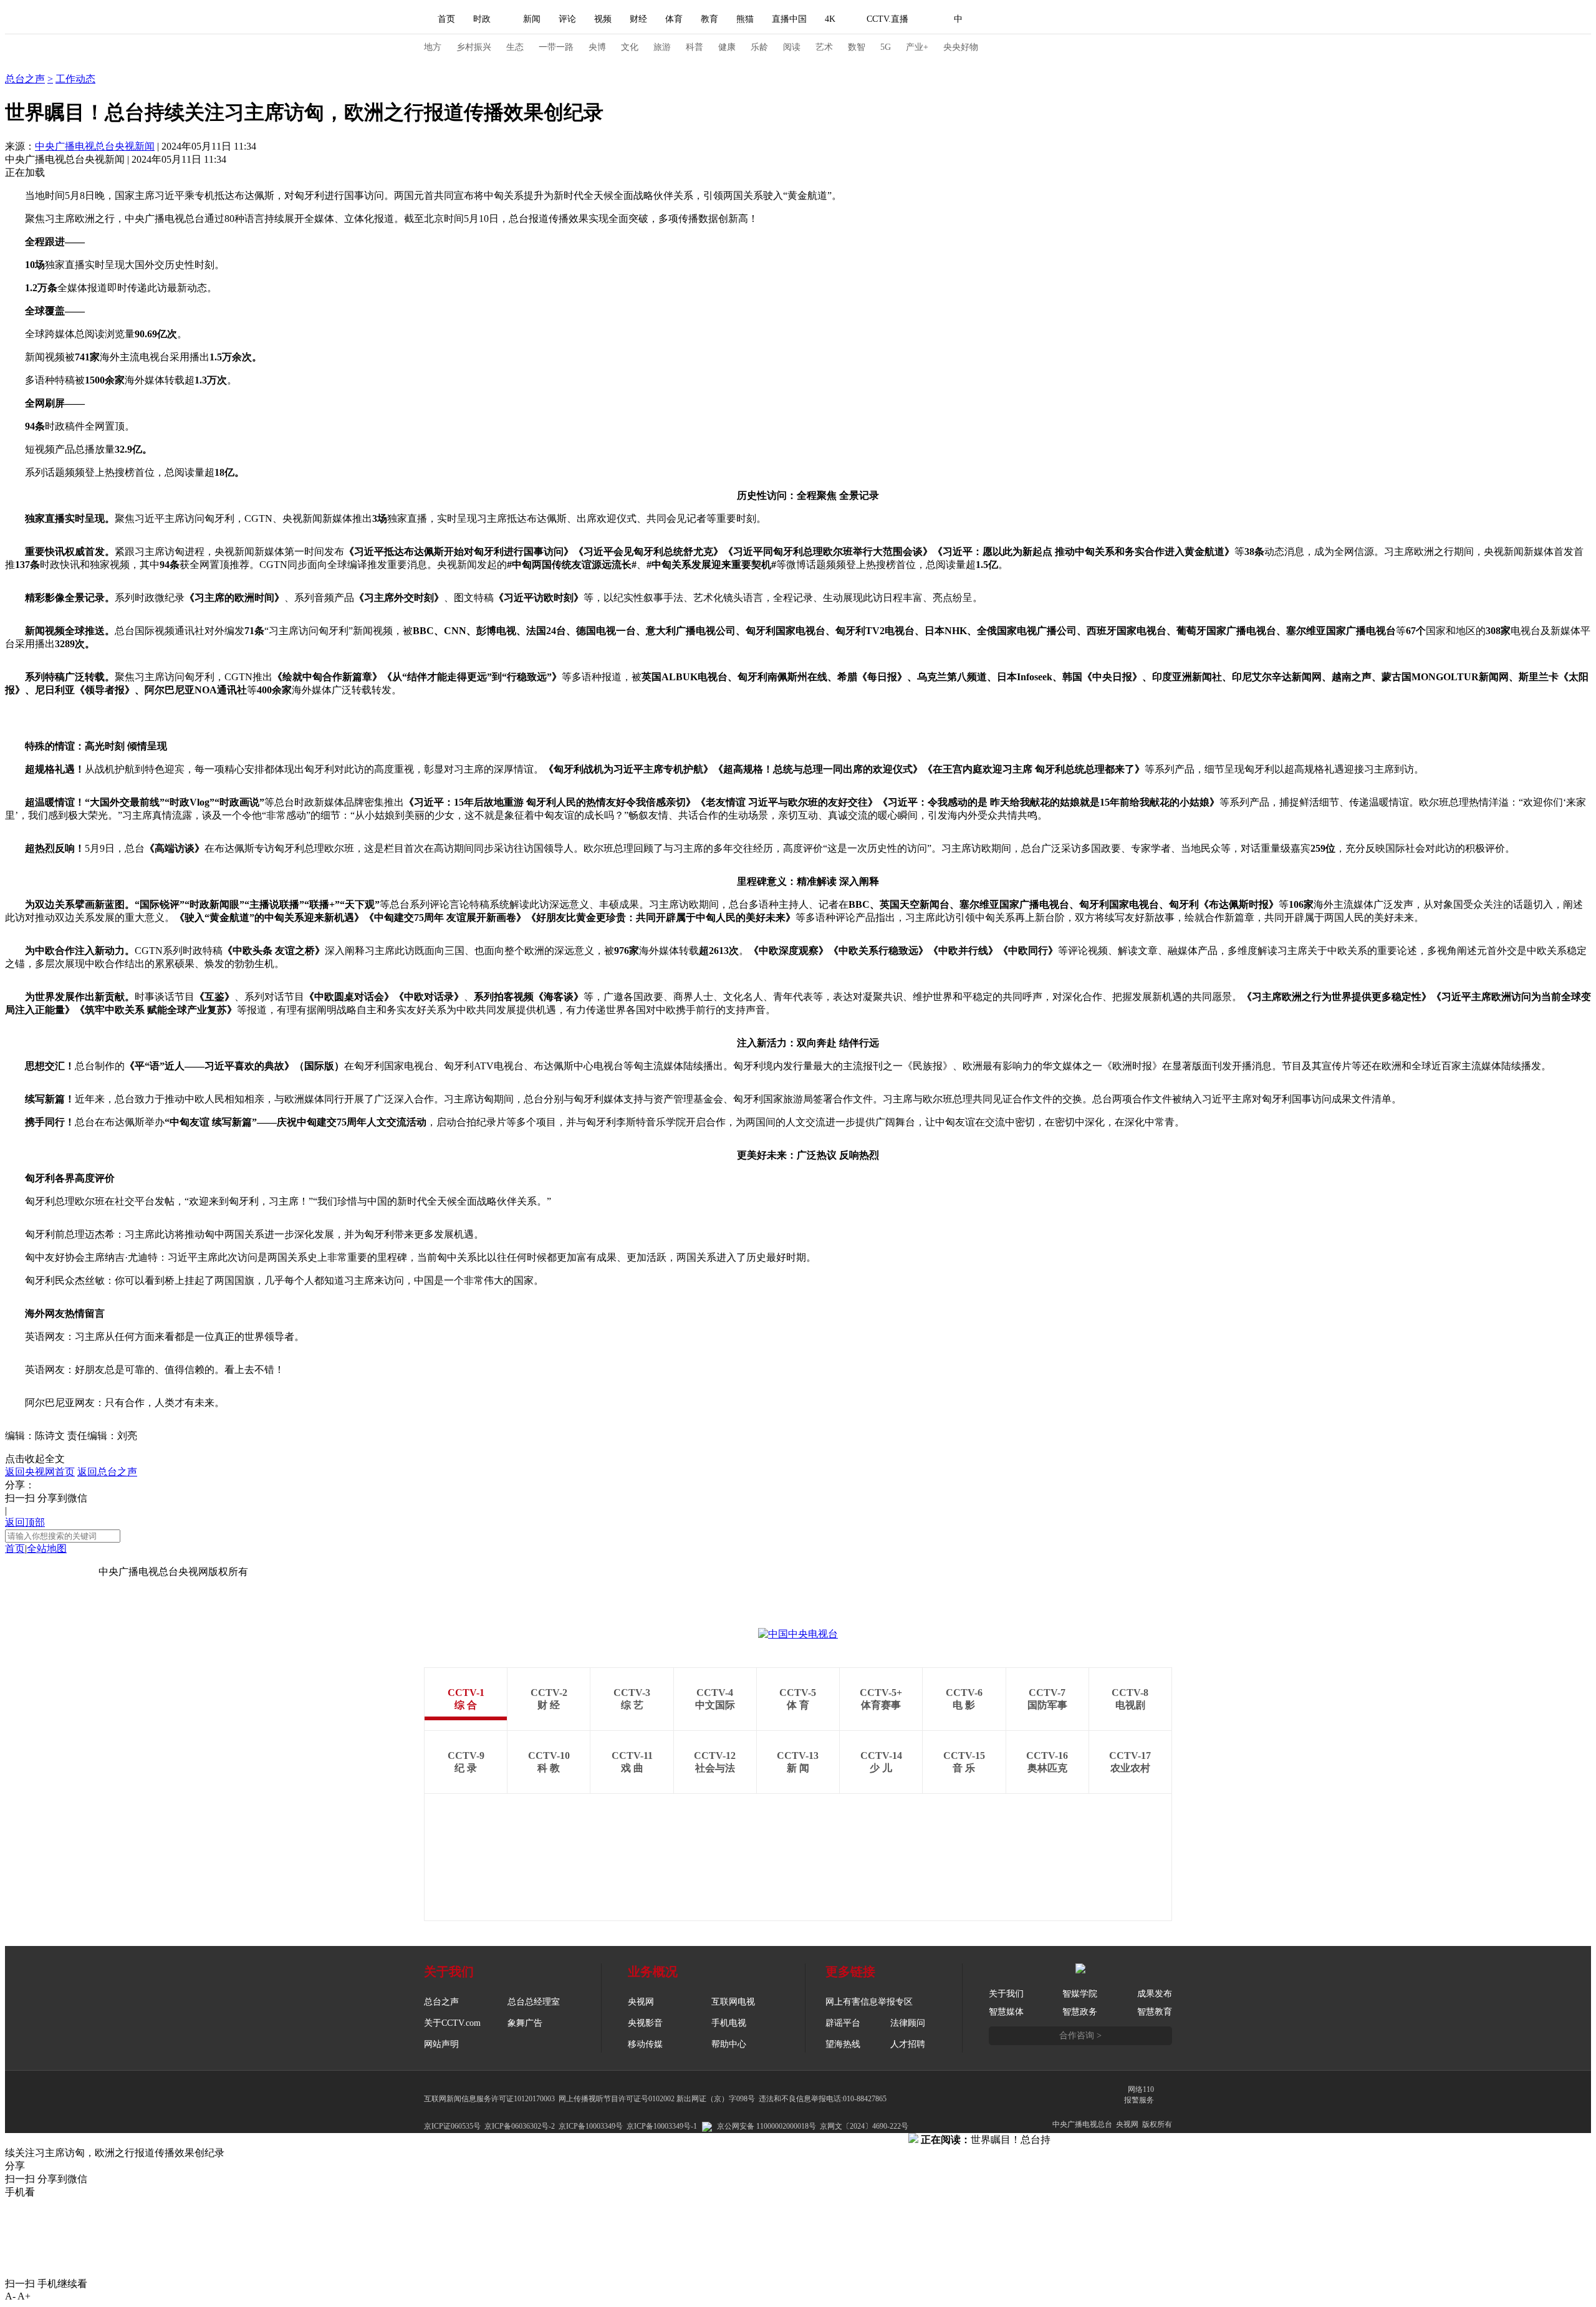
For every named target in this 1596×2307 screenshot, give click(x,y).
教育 (709, 19)
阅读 (792, 47)
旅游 (662, 47)
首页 (446, 19)
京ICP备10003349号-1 (52, 1572)
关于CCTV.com (452, 2023)
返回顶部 (25, 1522)
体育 (674, 19)
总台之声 (25, 66)
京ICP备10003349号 (591, 2126)
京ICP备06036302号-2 (520, 2126)
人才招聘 (908, 2044)
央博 (597, 47)
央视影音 (645, 2023)
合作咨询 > (1080, 2035)
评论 (567, 19)
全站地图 (47, 1548)
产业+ (917, 47)
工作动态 (75, 79)
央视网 (641, 2002)
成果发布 (1155, 1994)
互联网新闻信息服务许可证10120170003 (489, 2099)
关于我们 (1006, 1994)
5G (886, 47)
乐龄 (759, 47)
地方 (433, 47)
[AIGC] (1024, 19)
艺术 (824, 47)
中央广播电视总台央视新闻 (95, 146)
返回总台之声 (107, 1472)
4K (830, 19)
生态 (515, 47)
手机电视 (729, 2023)
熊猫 (745, 19)
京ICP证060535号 (452, 2126)
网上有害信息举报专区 (869, 2002)
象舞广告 (525, 2023)
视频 (603, 19)
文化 (630, 47)
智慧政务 (1080, 2012)
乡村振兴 (474, 47)
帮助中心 (729, 2044)
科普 (695, 47)
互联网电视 (733, 2002)
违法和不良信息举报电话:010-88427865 (823, 2099)
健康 (727, 47)
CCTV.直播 (887, 19)
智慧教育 (1155, 2012)
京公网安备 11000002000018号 (767, 2126)
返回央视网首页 (40, 1472)
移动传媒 (645, 2044)
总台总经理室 (534, 2002)
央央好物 (961, 47)
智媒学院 (1080, 1994)
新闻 (532, 19)
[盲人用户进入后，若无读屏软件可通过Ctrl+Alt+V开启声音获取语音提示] (1085, 19)
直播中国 (789, 19)
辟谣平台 (843, 2023)
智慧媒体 (1006, 2012)
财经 (638, 19)
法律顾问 (908, 2023)
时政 (482, 19)
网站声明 (441, 2044)
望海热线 (843, 2044)
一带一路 (556, 47)
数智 (857, 47)
